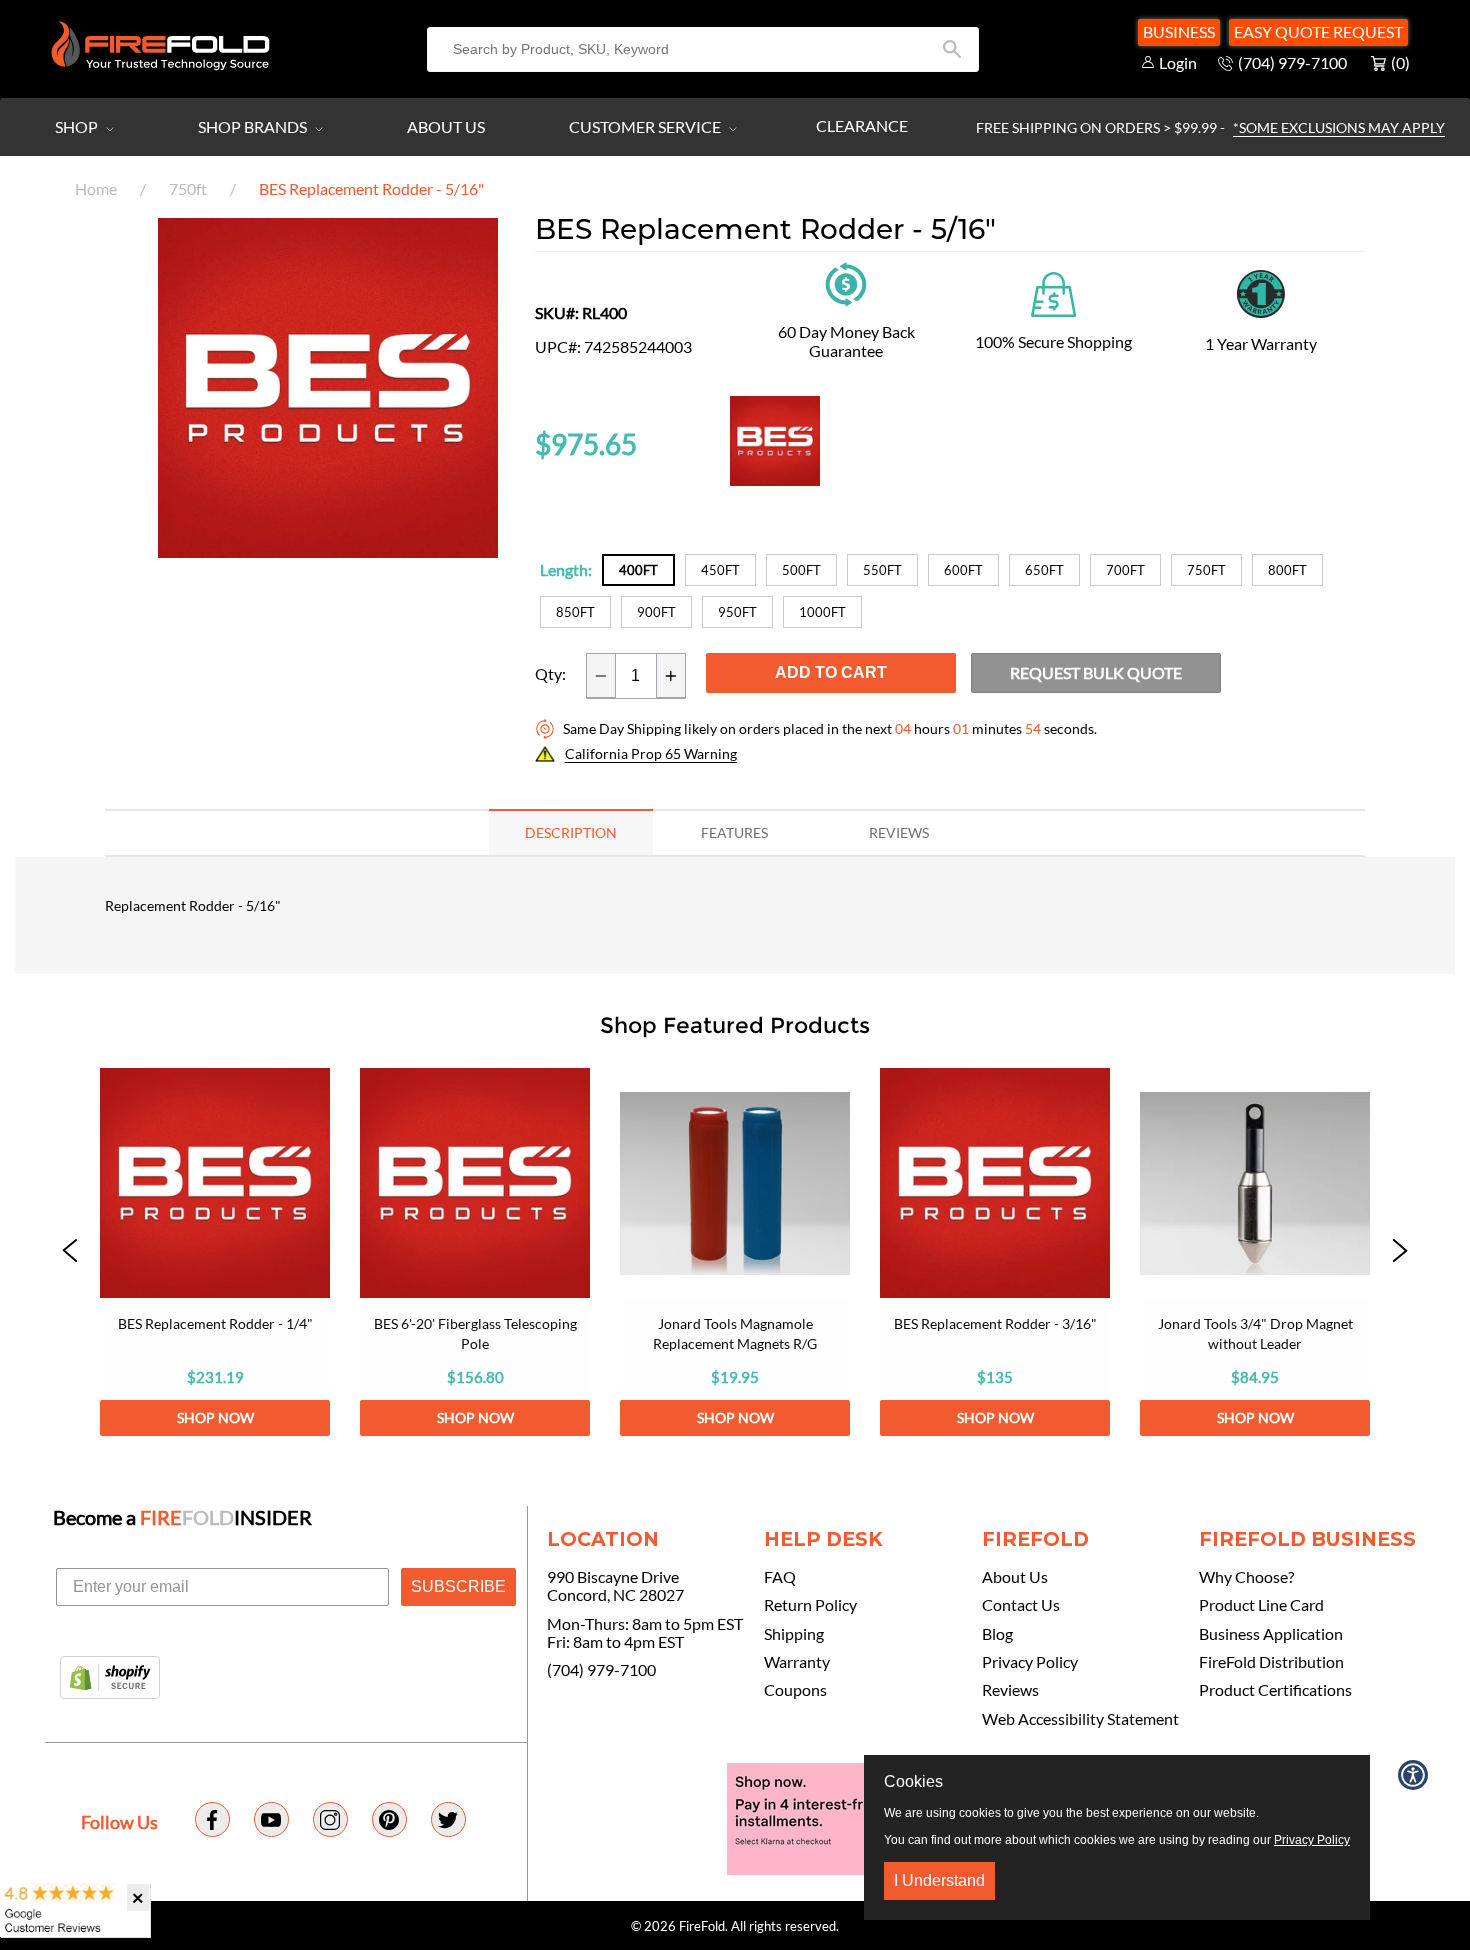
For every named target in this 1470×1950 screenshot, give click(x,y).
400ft (638, 570)
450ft (720, 570)
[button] (328, 551)
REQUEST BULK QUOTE (1096, 672)
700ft (1125, 570)
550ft (882, 570)
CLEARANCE (862, 125)
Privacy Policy (1030, 1662)
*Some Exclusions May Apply (1339, 127)
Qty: (550, 674)
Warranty (797, 1662)
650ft (1044, 570)
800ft (1287, 570)
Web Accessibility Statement (1080, 1719)
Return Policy (810, 1605)
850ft (575, 612)
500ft (801, 570)
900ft (656, 612)
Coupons (795, 1690)
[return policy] (846, 282)
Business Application (1271, 1634)
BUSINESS (1179, 31)
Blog (997, 1634)
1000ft (822, 612)
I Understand (939, 1880)
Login (1178, 62)
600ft (963, 570)
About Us (446, 126)
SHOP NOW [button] (215, 1417)
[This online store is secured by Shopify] (110, 1679)
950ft (737, 612)
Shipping (794, 1634)
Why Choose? (1246, 1577)
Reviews (1010, 1690)
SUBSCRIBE (458, 1586)
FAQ (780, 1577)
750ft (188, 188)
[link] (215, 1252)
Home (96, 188)
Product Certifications (1275, 1690)
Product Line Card (1261, 1605)
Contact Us (1021, 1605)
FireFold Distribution (1271, 1662)
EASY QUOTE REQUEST (1318, 31)
